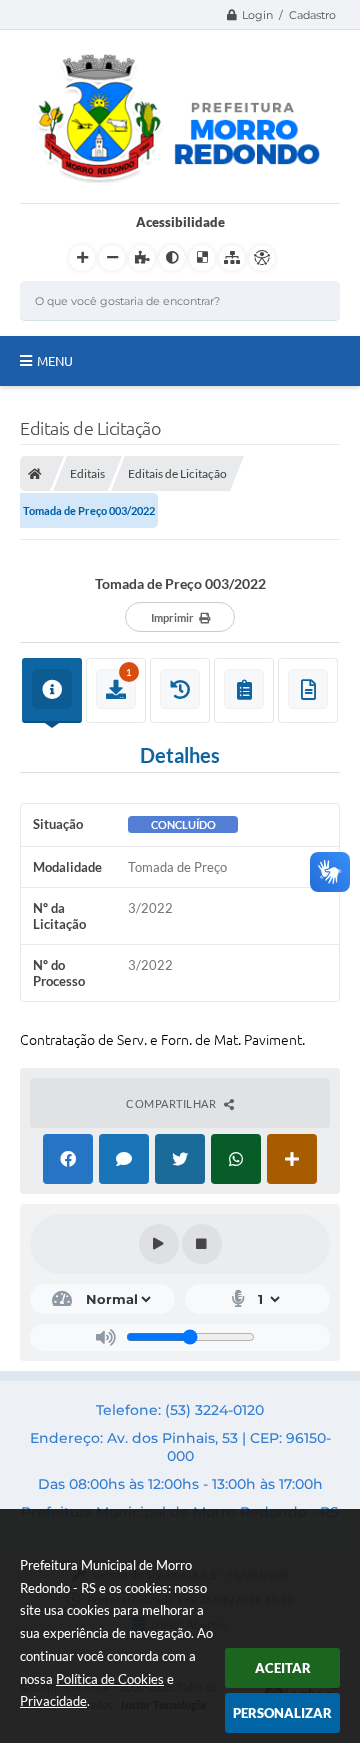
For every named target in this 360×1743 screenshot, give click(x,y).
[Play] (159, 1244)
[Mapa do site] (232, 258)
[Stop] (202, 1244)
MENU (55, 361)
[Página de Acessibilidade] (262, 258)
